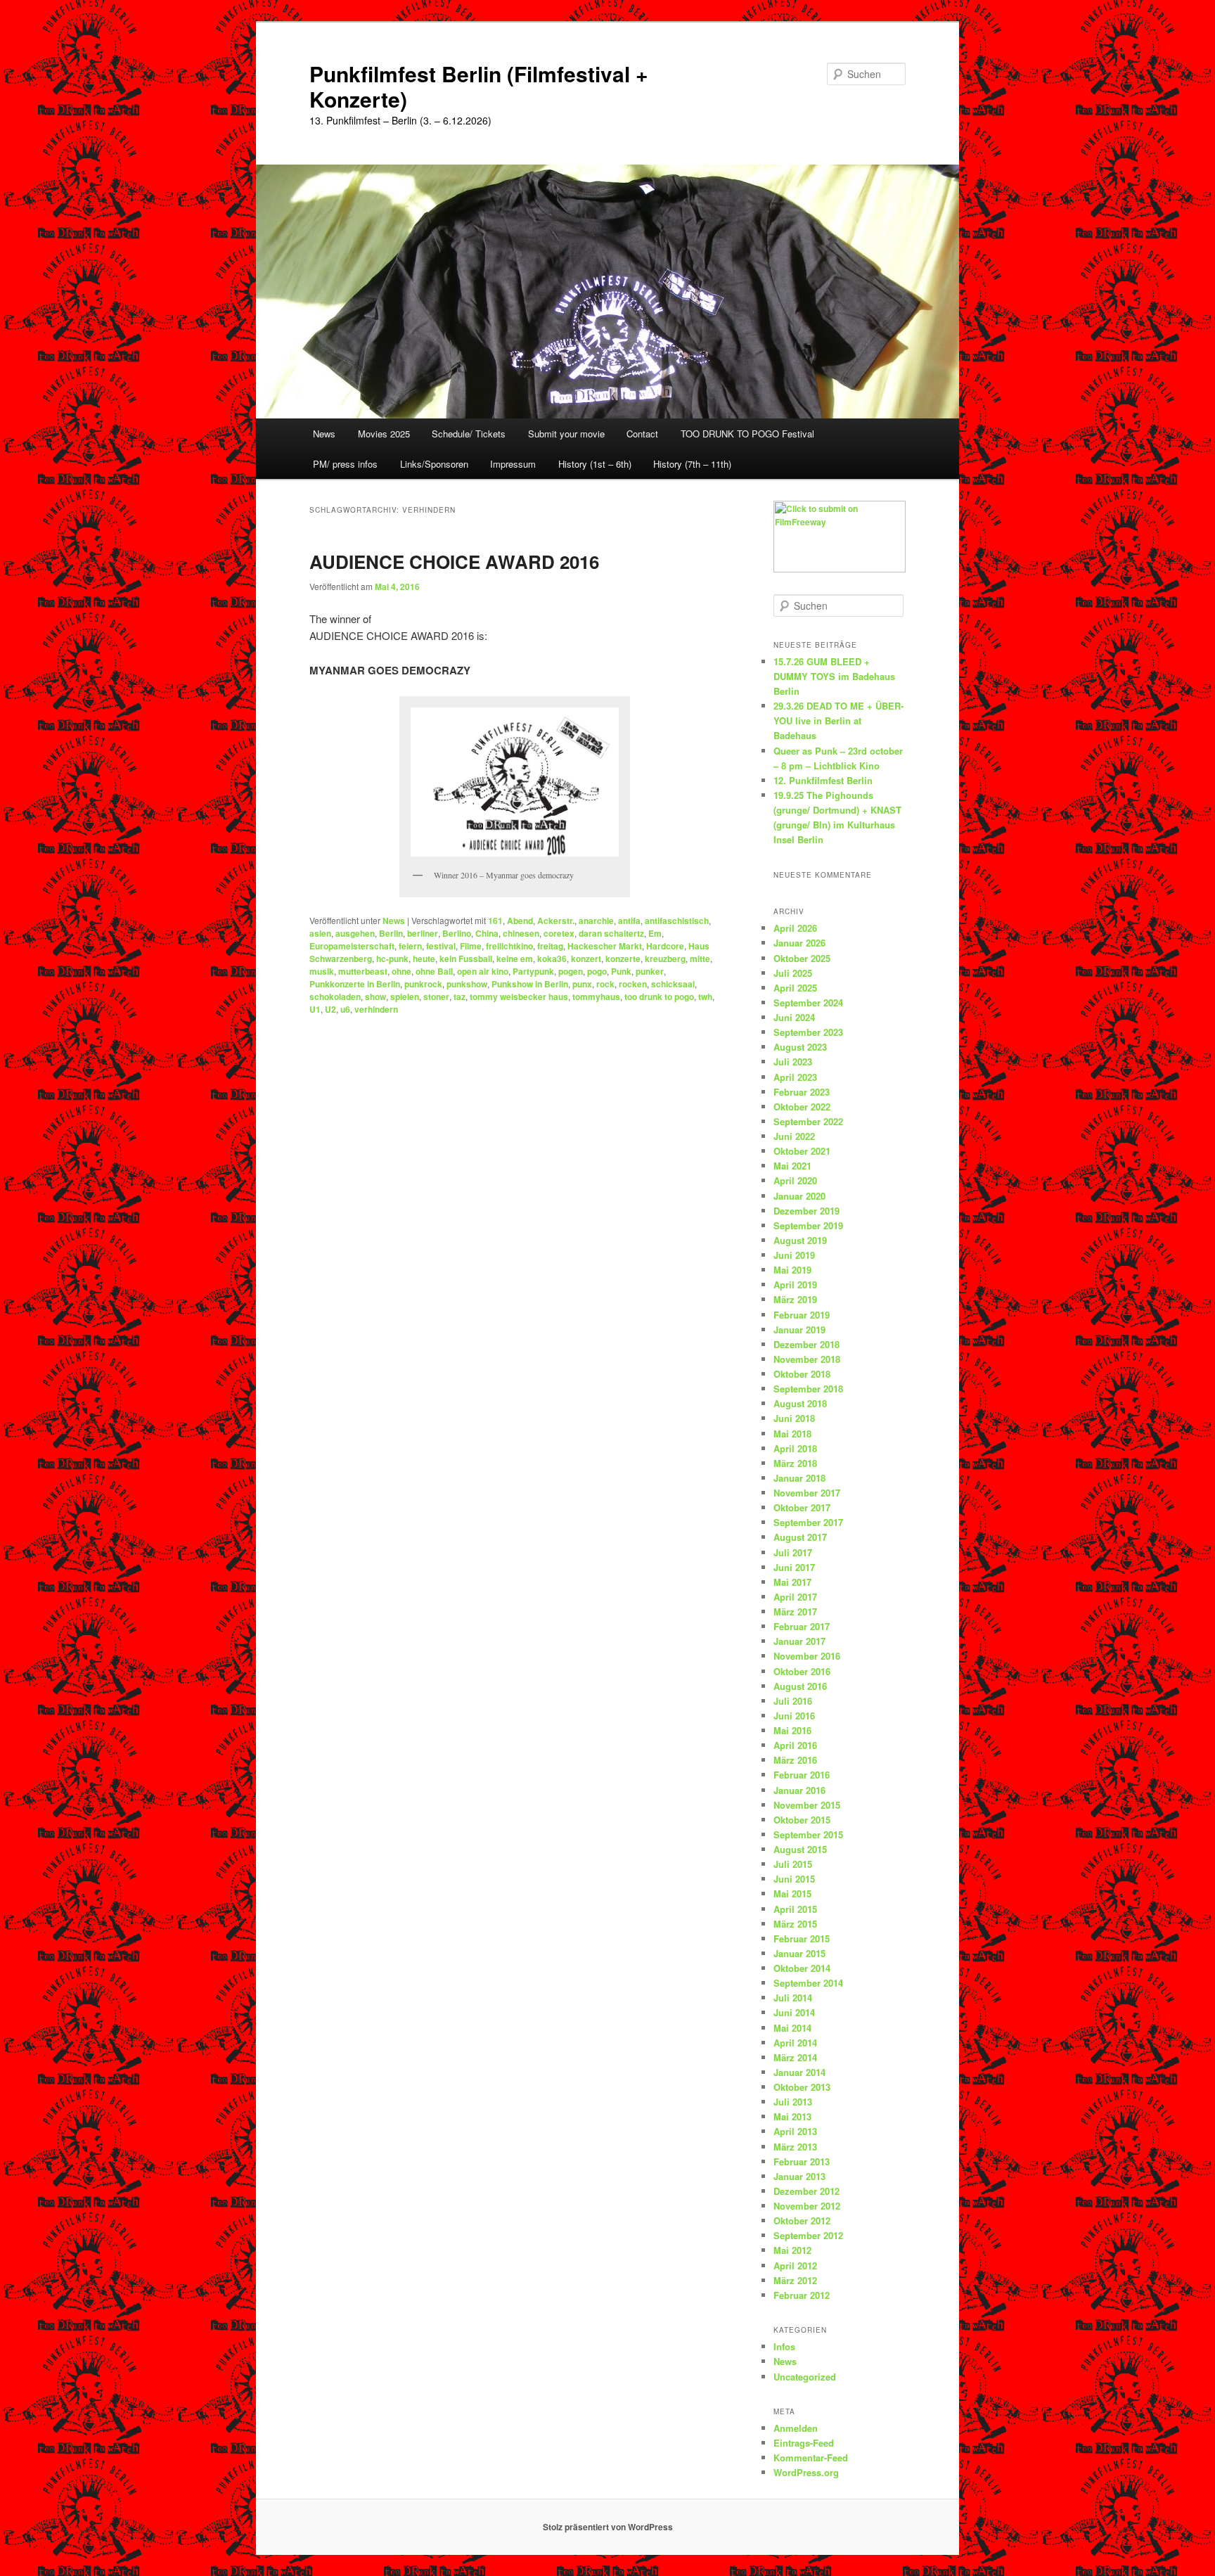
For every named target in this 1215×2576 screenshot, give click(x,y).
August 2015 (800, 1849)
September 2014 (808, 1983)
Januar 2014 (799, 2072)
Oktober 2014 (802, 1968)
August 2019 (800, 1240)
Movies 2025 (384, 434)
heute (424, 959)
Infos (784, 2346)
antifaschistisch (677, 921)
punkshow (467, 984)
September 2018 (808, 1389)
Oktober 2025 (802, 958)
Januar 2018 (799, 1478)
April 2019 (795, 1284)
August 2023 (800, 1047)
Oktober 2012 (802, 2221)
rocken (633, 984)
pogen (571, 971)
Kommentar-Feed (811, 2458)
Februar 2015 (802, 1939)
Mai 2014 (792, 2028)
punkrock (423, 984)
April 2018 (795, 1448)
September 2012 (808, 2235)
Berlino (457, 933)
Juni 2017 (794, 1567)
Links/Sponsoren (434, 464)
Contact (642, 434)
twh (705, 997)
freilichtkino (509, 946)
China (487, 933)
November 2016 (807, 1656)
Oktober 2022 (802, 1107)
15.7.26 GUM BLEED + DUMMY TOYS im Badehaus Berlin (834, 676)
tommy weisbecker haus (519, 997)
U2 (330, 1009)
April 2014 (795, 2043)
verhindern (376, 1009)
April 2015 (795, 1909)
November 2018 (807, 1359)
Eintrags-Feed (804, 2443)
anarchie (596, 921)
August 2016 (800, 1686)
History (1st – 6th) (595, 464)
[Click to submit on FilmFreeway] (840, 569)
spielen (405, 997)
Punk (621, 971)
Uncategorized (805, 2377)
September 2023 (808, 1032)
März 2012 (795, 2280)
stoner (436, 997)
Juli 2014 (793, 1998)
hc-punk (392, 959)
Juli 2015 (793, 1864)
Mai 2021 (792, 1166)
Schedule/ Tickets (469, 434)
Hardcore (665, 946)
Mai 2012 (792, 2250)
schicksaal (673, 984)
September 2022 (808, 1121)
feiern (410, 946)
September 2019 (808, 1225)
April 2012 (795, 2266)
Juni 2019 (794, 1255)
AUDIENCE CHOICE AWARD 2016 (454, 562)
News (324, 434)
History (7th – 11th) (692, 464)
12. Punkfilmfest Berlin (823, 780)
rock (605, 984)
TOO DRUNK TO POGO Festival (747, 434)
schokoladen (335, 997)
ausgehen (355, 933)
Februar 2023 (802, 1092)
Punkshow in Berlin (530, 984)
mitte (700, 959)
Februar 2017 (802, 1626)
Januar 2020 (799, 1196)
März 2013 (795, 2147)
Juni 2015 (794, 1879)
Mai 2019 (792, 1270)
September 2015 (808, 1834)
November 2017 (807, 1493)
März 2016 (795, 1760)
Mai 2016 (792, 1730)
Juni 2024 (794, 1017)
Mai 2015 (792, 1893)
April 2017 (795, 1597)
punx (582, 984)
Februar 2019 (802, 1315)
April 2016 (795, 1745)
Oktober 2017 (802, 1507)
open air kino (483, 971)
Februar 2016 (802, 1775)
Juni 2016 (794, 1716)
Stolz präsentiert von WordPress (608, 2527)
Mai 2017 (792, 1582)
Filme (471, 946)
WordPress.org (806, 2472)
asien (320, 933)
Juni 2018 (794, 1418)
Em (655, 933)
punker (650, 971)
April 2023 (795, 1077)
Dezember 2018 (806, 1344)
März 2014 (795, 2057)
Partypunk (533, 971)
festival (441, 946)
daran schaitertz (611, 933)
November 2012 (807, 2206)
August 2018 (800, 1403)
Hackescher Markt (605, 946)
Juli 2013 (793, 2102)
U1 (315, 1009)
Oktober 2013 (802, 2087)
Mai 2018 (792, 1434)
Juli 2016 (793, 1701)
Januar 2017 (799, 1641)
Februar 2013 (802, 2161)
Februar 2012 (802, 2295)
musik (322, 971)
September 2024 (808, 1002)
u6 (345, 1009)
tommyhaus (596, 997)
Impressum (513, 464)
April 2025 (795, 988)
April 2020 (795, 1180)
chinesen (521, 933)
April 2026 (795, 928)
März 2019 (795, 1299)
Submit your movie (566, 434)
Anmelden (796, 2428)
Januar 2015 (799, 1953)
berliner (423, 933)
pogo (597, 971)
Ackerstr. (556, 921)
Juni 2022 (794, 1136)
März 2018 (795, 1463)
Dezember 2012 (806, 2191)
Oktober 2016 (802, 1671)
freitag (550, 946)
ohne (401, 971)
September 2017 (808, 1522)
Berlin (391, 933)
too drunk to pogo (659, 997)
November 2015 (807, 1805)
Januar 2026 (799, 943)
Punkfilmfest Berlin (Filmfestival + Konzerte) (479, 86)
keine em (515, 959)
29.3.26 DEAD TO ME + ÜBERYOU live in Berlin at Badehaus (838, 720)
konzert (586, 959)
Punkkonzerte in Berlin (355, 984)
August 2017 (800, 1537)
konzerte (623, 959)
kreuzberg (665, 959)
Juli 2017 (793, 1552)
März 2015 (795, 1924)
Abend (520, 921)
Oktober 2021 (802, 1151)
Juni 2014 (794, 2012)
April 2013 (795, 2131)
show (375, 997)
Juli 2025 (793, 973)
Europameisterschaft (352, 946)
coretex (559, 933)
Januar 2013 (799, 2176)
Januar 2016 (799, 1790)
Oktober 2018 (802, 1374)
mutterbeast (363, 971)
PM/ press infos (345, 464)
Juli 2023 (793, 1062)
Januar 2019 (799, 1329)
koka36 (552, 959)
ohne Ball (434, 971)
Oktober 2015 (802, 1820)
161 (495, 921)
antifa (629, 921)
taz (459, 997)
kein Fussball (466, 959)
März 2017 (795, 1611)
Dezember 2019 (806, 1211)
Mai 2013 (792, 2116)
